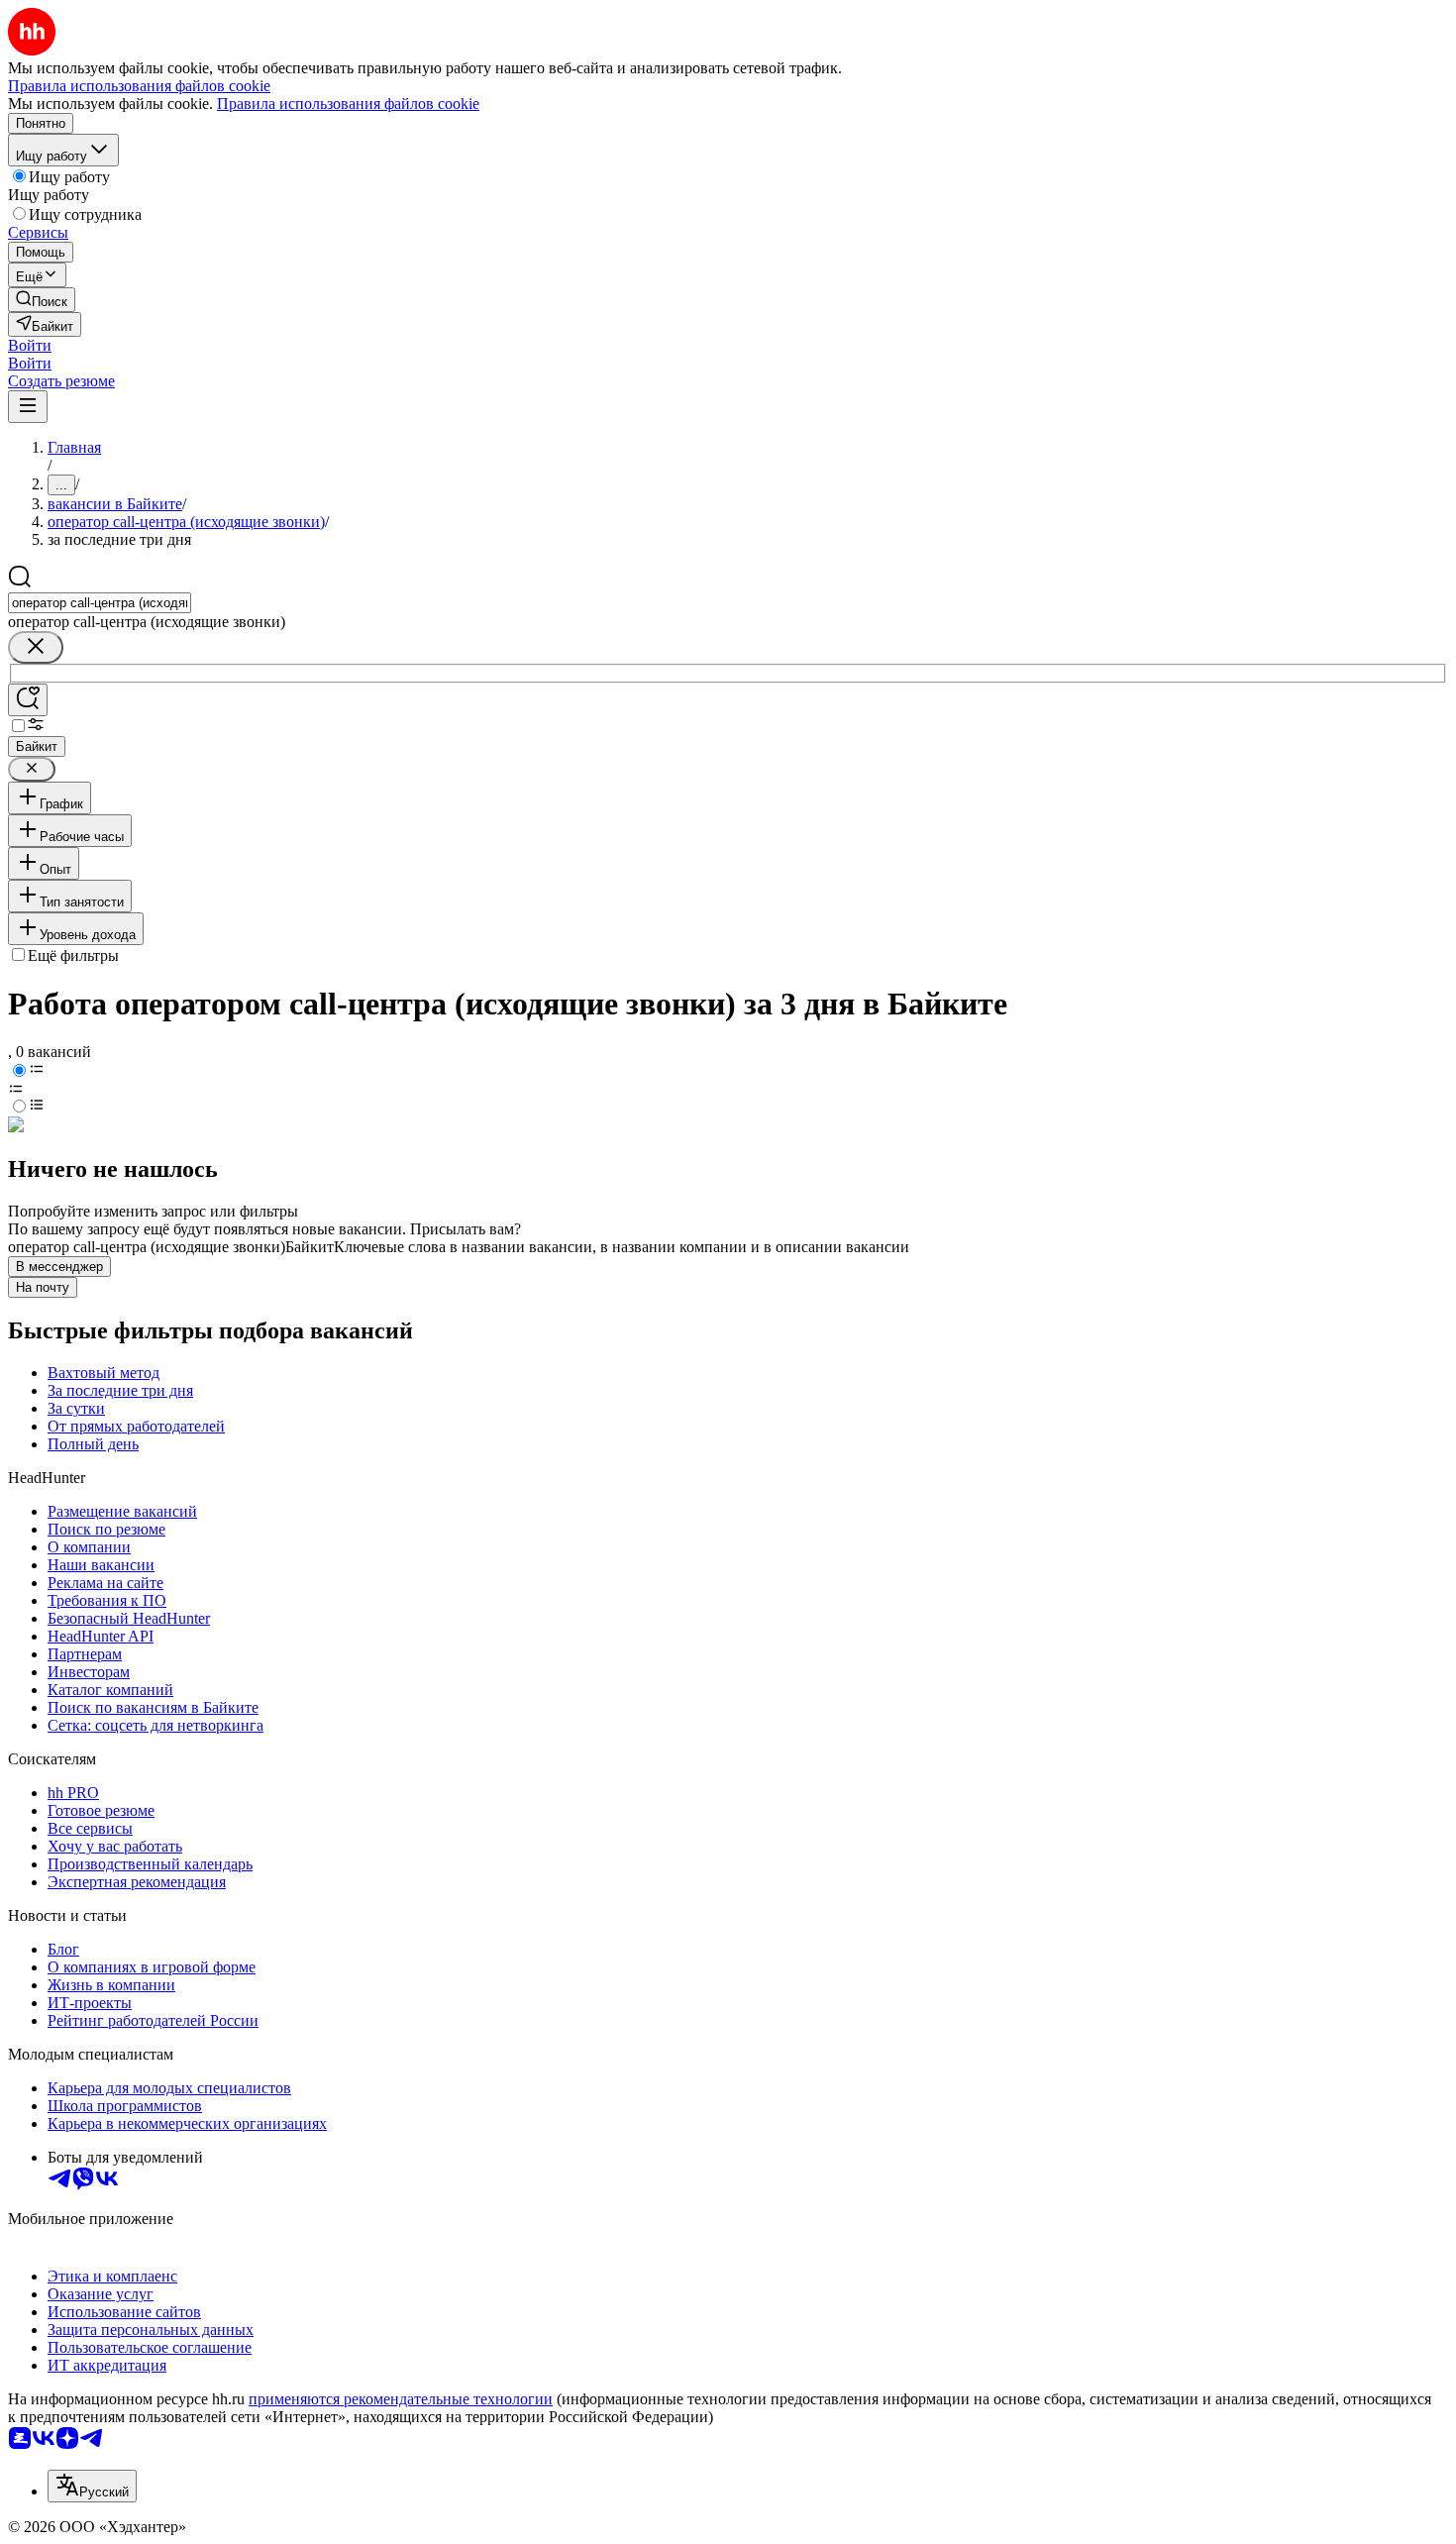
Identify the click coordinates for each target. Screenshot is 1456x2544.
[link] (42, 300)
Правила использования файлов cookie (348, 104)
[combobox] (100, 603)
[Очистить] (36, 647)
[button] (30, 345)
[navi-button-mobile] (28, 407)
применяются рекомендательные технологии (401, 2399)
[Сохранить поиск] (28, 700)
